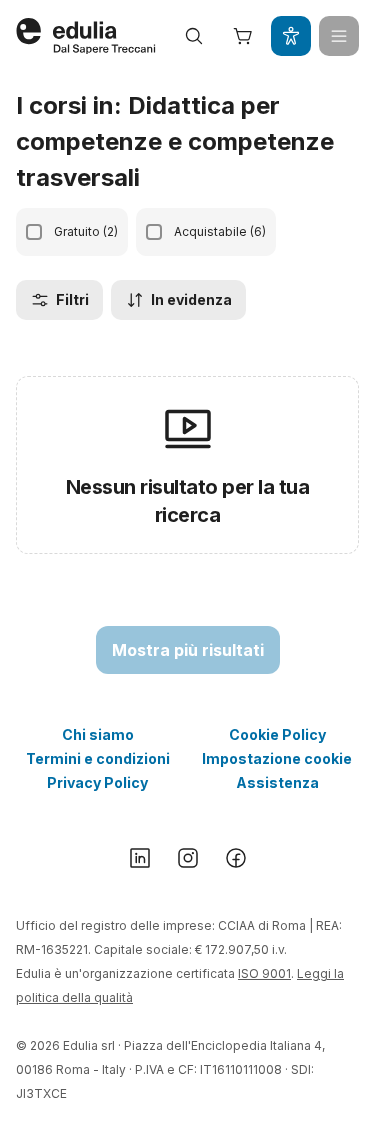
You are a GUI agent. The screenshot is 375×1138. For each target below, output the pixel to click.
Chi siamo (98, 734)
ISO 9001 (264, 973)
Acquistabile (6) (220, 231)
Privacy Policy (97, 782)
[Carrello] (243, 36)
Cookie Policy (277, 734)
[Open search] (194, 36)
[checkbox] (34, 232)
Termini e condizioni (98, 758)
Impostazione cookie (277, 758)
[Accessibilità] (291, 36)
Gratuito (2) (86, 231)
